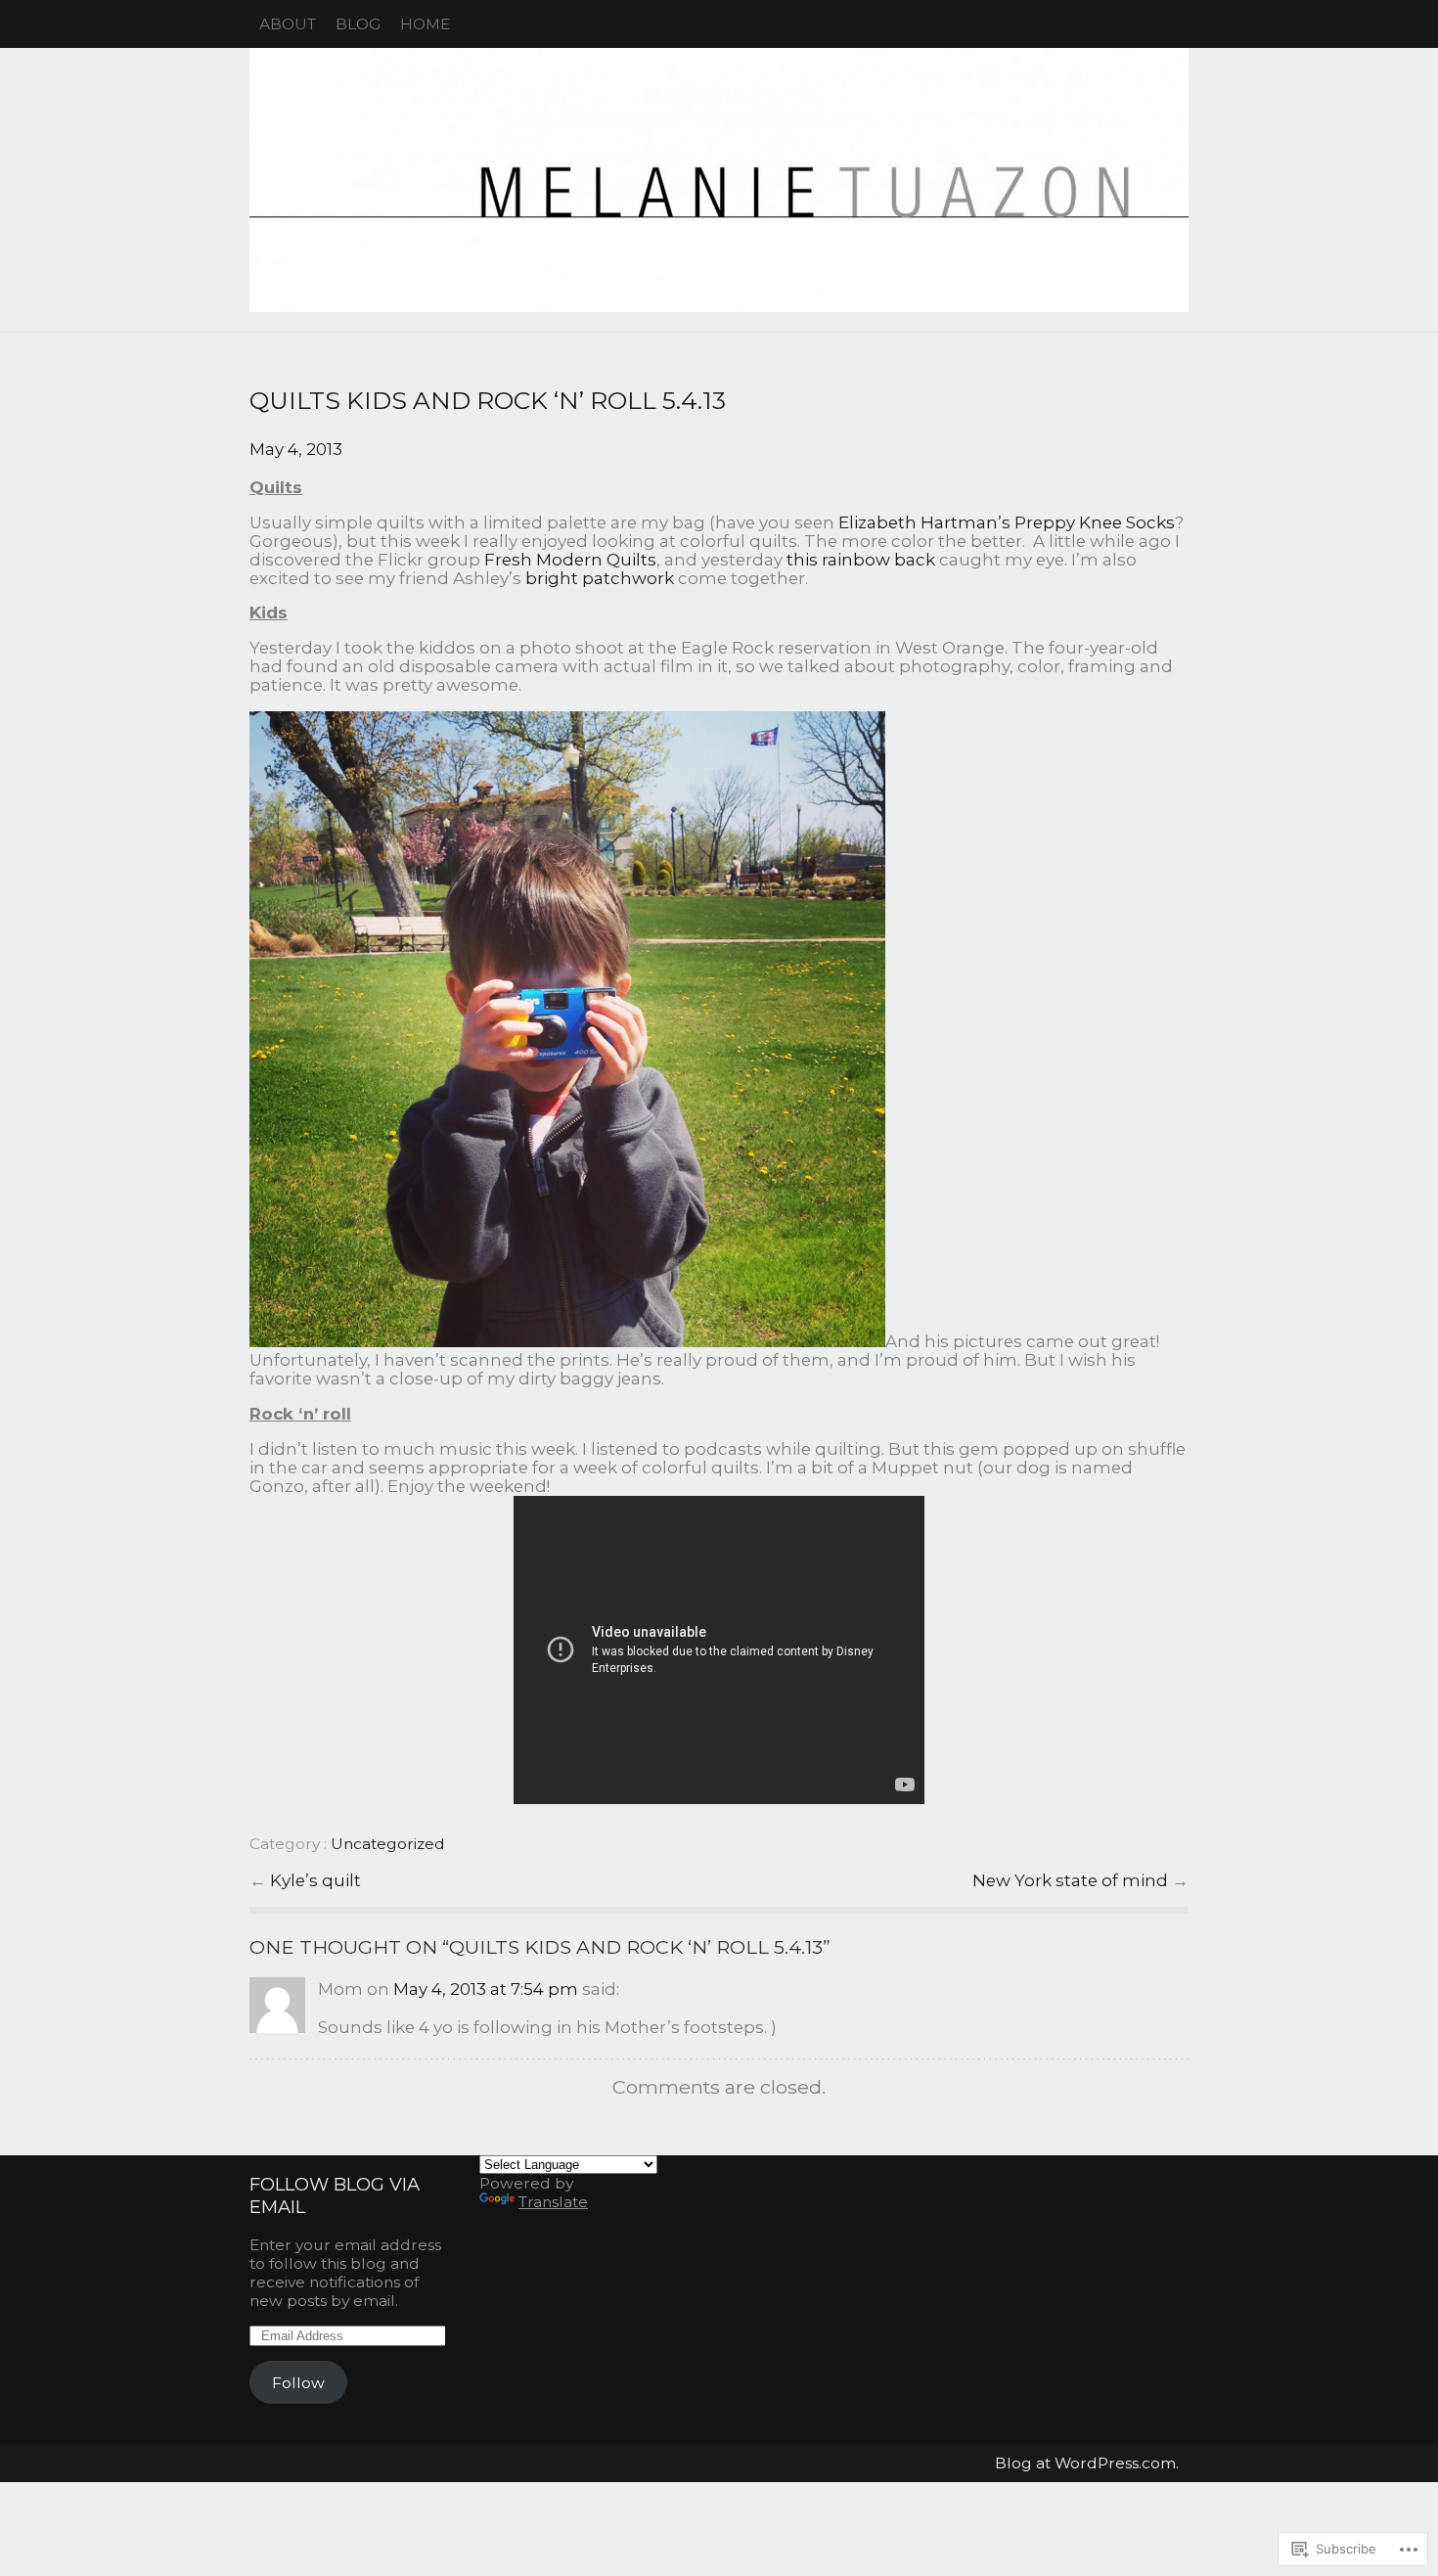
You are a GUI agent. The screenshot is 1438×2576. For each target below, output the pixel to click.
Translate (553, 2202)
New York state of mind (1072, 1880)
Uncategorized (388, 1844)
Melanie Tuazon (719, 180)
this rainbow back (861, 560)
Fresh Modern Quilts (570, 560)
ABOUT (288, 24)
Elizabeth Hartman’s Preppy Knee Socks (1007, 522)
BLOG (358, 24)
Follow (298, 2383)
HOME (425, 24)
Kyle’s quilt (315, 1880)
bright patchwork (600, 578)
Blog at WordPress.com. (1087, 2463)
